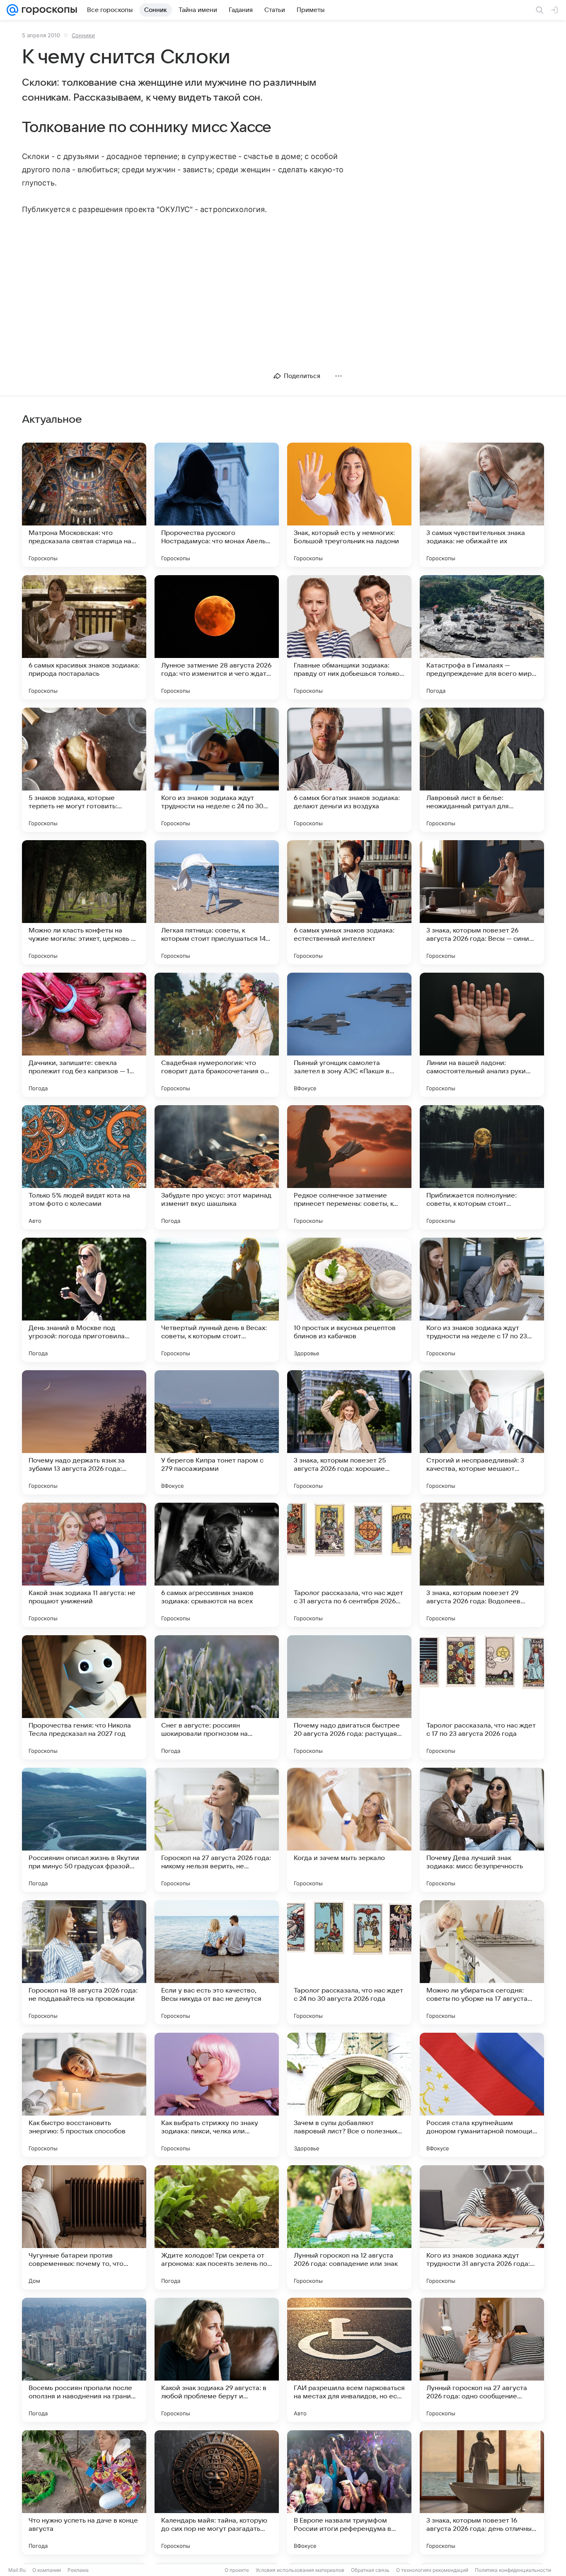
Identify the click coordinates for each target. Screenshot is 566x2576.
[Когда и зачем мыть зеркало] (349, 1830)
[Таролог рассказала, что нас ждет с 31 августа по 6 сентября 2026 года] (349, 1565)
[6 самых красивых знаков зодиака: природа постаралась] (84, 637)
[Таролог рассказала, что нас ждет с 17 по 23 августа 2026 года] (482, 1697)
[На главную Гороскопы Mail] (48, 10)
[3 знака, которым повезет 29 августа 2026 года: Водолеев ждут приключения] (482, 1565)
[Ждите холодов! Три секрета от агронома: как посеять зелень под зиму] (217, 2227)
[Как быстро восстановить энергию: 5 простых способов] (84, 2095)
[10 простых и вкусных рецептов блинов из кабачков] (349, 1300)
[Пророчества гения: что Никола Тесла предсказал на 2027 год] (84, 1697)
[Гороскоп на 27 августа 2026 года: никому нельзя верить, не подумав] (217, 1830)
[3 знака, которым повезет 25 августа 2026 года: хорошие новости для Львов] (349, 1432)
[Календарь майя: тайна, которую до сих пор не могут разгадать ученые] (217, 2492)
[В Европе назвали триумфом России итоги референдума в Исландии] (349, 2492)
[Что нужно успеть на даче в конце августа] (84, 2492)
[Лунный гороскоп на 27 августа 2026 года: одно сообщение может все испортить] (482, 2360)
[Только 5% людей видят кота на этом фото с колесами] (84, 1167)
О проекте (237, 2570)
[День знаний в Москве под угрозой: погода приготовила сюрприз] (84, 1300)
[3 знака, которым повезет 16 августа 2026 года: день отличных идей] (482, 2492)
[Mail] (12, 10)
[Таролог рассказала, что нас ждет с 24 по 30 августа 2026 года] (349, 1962)
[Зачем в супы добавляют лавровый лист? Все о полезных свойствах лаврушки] (349, 2095)
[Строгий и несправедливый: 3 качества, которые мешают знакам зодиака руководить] (482, 1432)
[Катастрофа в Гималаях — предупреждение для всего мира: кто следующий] (482, 637)
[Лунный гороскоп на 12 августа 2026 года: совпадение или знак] (349, 2227)
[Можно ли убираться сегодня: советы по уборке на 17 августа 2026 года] (482, 1962)
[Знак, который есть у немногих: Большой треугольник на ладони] (349, 505)
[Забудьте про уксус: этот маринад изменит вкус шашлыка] (217, 1167)
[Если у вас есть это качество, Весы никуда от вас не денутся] (217, 1962)
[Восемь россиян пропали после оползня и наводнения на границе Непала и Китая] (84, 2360)
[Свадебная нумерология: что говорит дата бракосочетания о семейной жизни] (217, 1035)
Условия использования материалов (300, 2570)
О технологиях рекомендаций (432, 2570)
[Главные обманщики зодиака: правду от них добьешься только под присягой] (349, 637)
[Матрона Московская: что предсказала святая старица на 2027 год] (84, 505)
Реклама (78, 2570)
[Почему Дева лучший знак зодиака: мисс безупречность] (482, 1830)
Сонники (83, 35)
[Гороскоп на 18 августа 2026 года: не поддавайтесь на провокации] (84, 1962)
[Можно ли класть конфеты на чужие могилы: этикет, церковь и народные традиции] (84, 902)
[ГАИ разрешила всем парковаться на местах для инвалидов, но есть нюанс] (349, 2360)
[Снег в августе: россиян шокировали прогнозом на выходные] (217, 1697)
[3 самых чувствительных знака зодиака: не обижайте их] (482, 505)
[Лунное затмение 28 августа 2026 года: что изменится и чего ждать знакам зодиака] (217, 637)
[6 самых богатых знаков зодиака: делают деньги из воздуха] (349, 770)
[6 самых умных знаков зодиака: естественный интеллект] (349, 902)
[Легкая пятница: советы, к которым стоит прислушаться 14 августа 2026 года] (217, 902)
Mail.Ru (17, 2570)
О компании (47, 2570)
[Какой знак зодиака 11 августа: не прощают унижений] (84, 1565)
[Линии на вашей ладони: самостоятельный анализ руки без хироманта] (482, 1035)
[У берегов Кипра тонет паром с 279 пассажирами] (217, 1432)
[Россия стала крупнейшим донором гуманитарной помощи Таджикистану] (482, 2095)
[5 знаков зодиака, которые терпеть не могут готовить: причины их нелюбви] (84, 770)
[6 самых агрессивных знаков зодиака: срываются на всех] (217, 1565)
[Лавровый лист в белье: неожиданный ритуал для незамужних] (482, 770)
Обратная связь (370, 2570)
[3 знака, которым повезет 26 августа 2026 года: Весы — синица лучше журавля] (482, 902)
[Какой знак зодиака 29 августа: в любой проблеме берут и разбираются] (217, 2360)
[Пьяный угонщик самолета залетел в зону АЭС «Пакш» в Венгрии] (349, 1035)
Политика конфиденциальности (513, 2570)
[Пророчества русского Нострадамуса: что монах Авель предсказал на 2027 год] (217, 505)
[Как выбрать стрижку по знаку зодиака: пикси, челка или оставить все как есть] (217, 2095)
